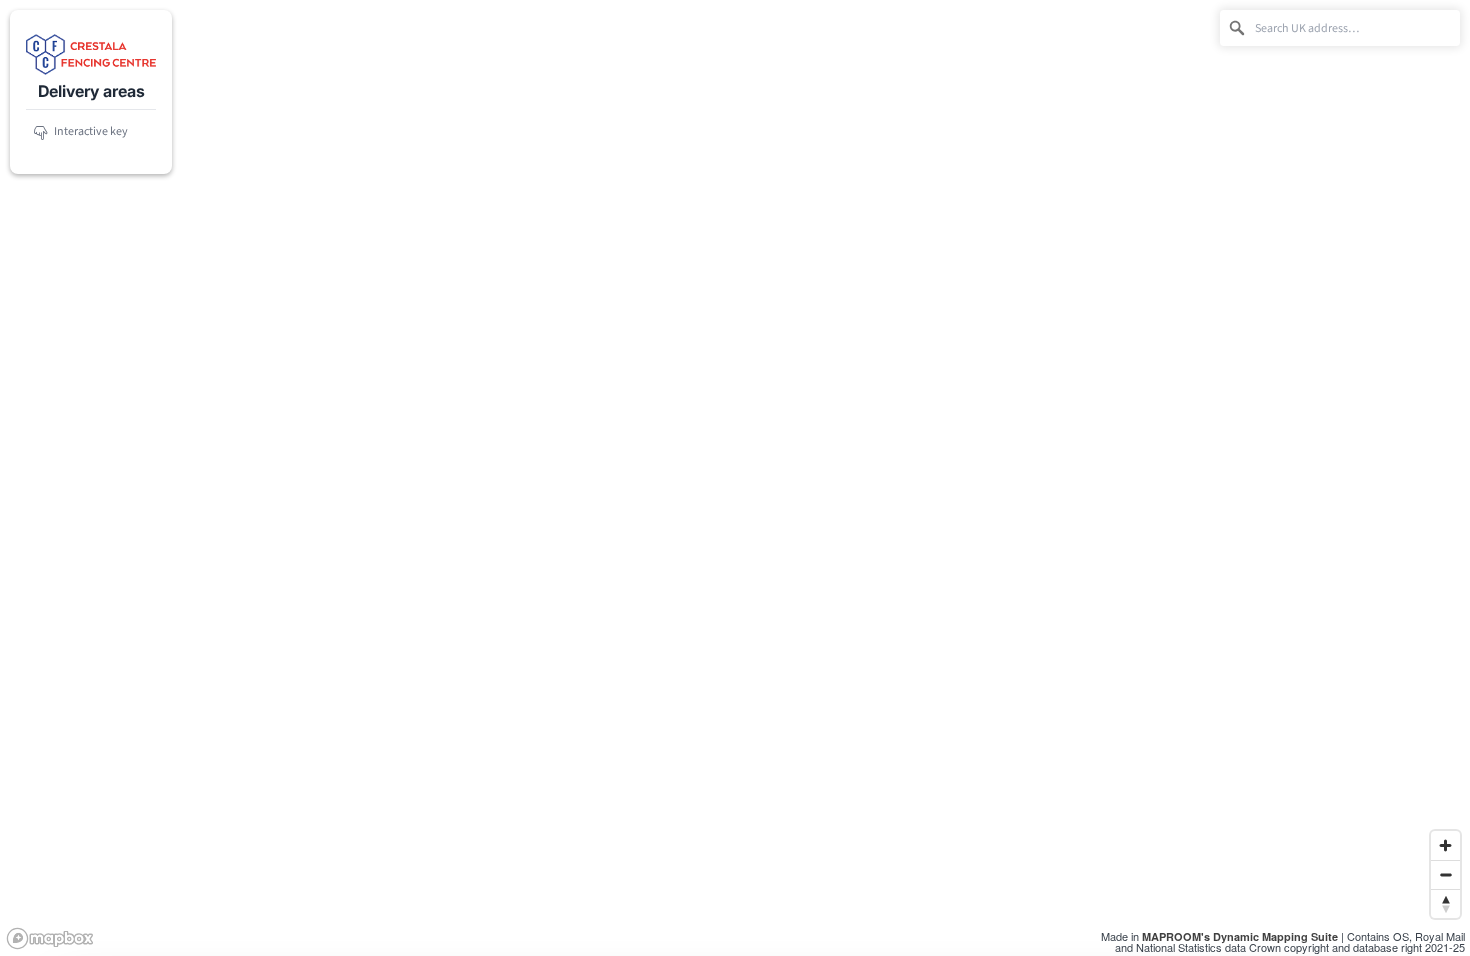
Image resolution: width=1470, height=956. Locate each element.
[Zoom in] (1445, 845)
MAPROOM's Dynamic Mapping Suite (1240, 936)
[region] (735, 478)
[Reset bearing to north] (1445, 903)
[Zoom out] (1445, 874)
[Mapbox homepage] (50, 938)
